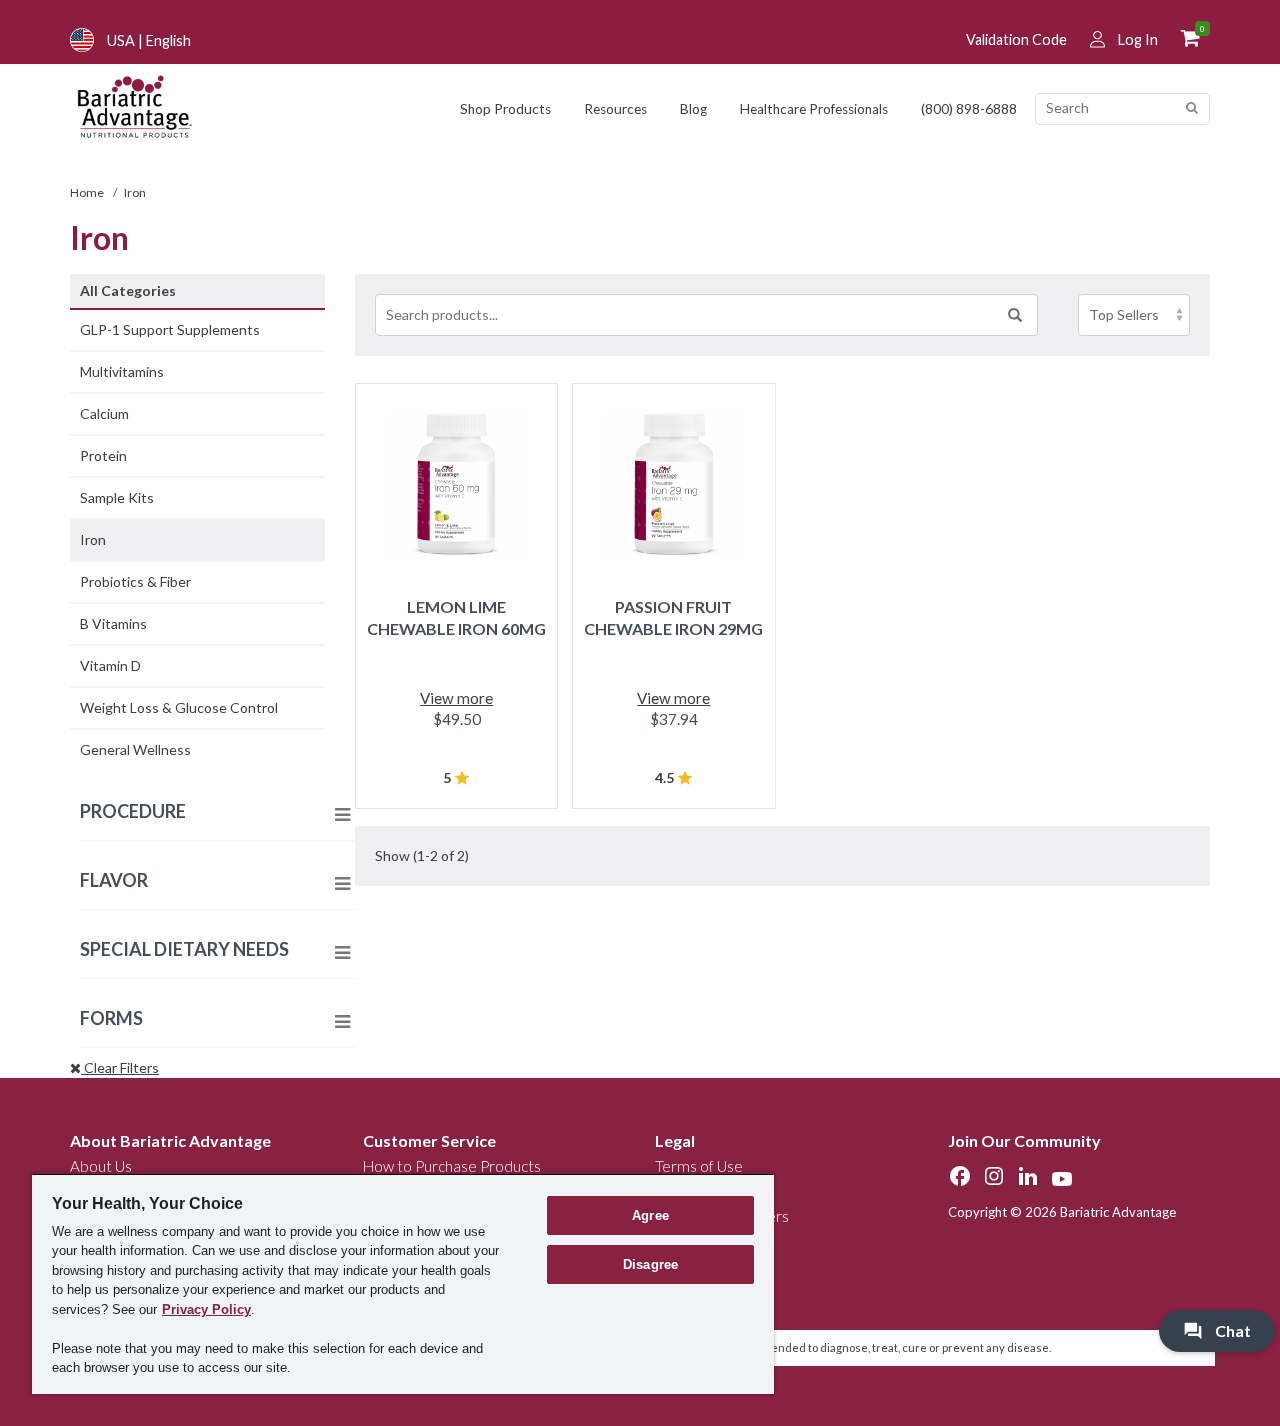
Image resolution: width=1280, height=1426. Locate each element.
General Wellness (135, 749)
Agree (650, 1215)
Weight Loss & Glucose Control (179, 707)
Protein (103, 455)
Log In (1138, 39)
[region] (403, 1283)
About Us (101, 1166)
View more (456, 698)
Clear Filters (120, 1067)
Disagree (650, 1264)
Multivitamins (122, 371)
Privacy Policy (206, 1309)
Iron (93, 539)
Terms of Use (699, 1166)
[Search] (1191, 108)
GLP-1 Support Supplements (170, 329)
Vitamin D (110, 665)
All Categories (128, 290)
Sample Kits (117, 497)
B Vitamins (113, 623)
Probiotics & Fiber (135, 581)
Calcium (104, 413)
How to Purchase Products (452, 1166)
